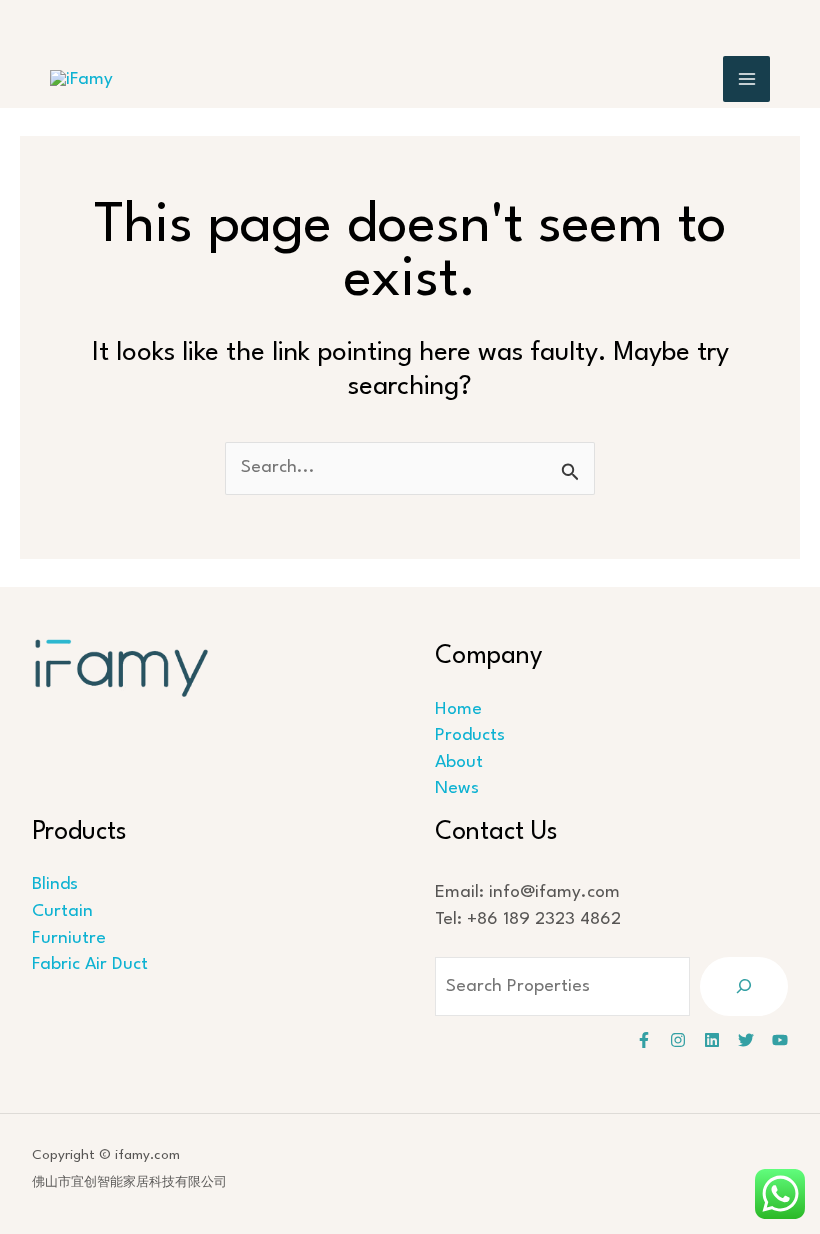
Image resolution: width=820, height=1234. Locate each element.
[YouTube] (780, 1040)
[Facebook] (644, 1040)
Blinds (55, 884)
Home (458, 709)
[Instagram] (678, 1040)
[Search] (744, 986)
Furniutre (69, 938)
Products (470, 735)
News (457, 788)
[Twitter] (746, 1040)
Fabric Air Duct (90, 964)
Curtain (62, 911)
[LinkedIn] (712, 1040)
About (459, 762)
